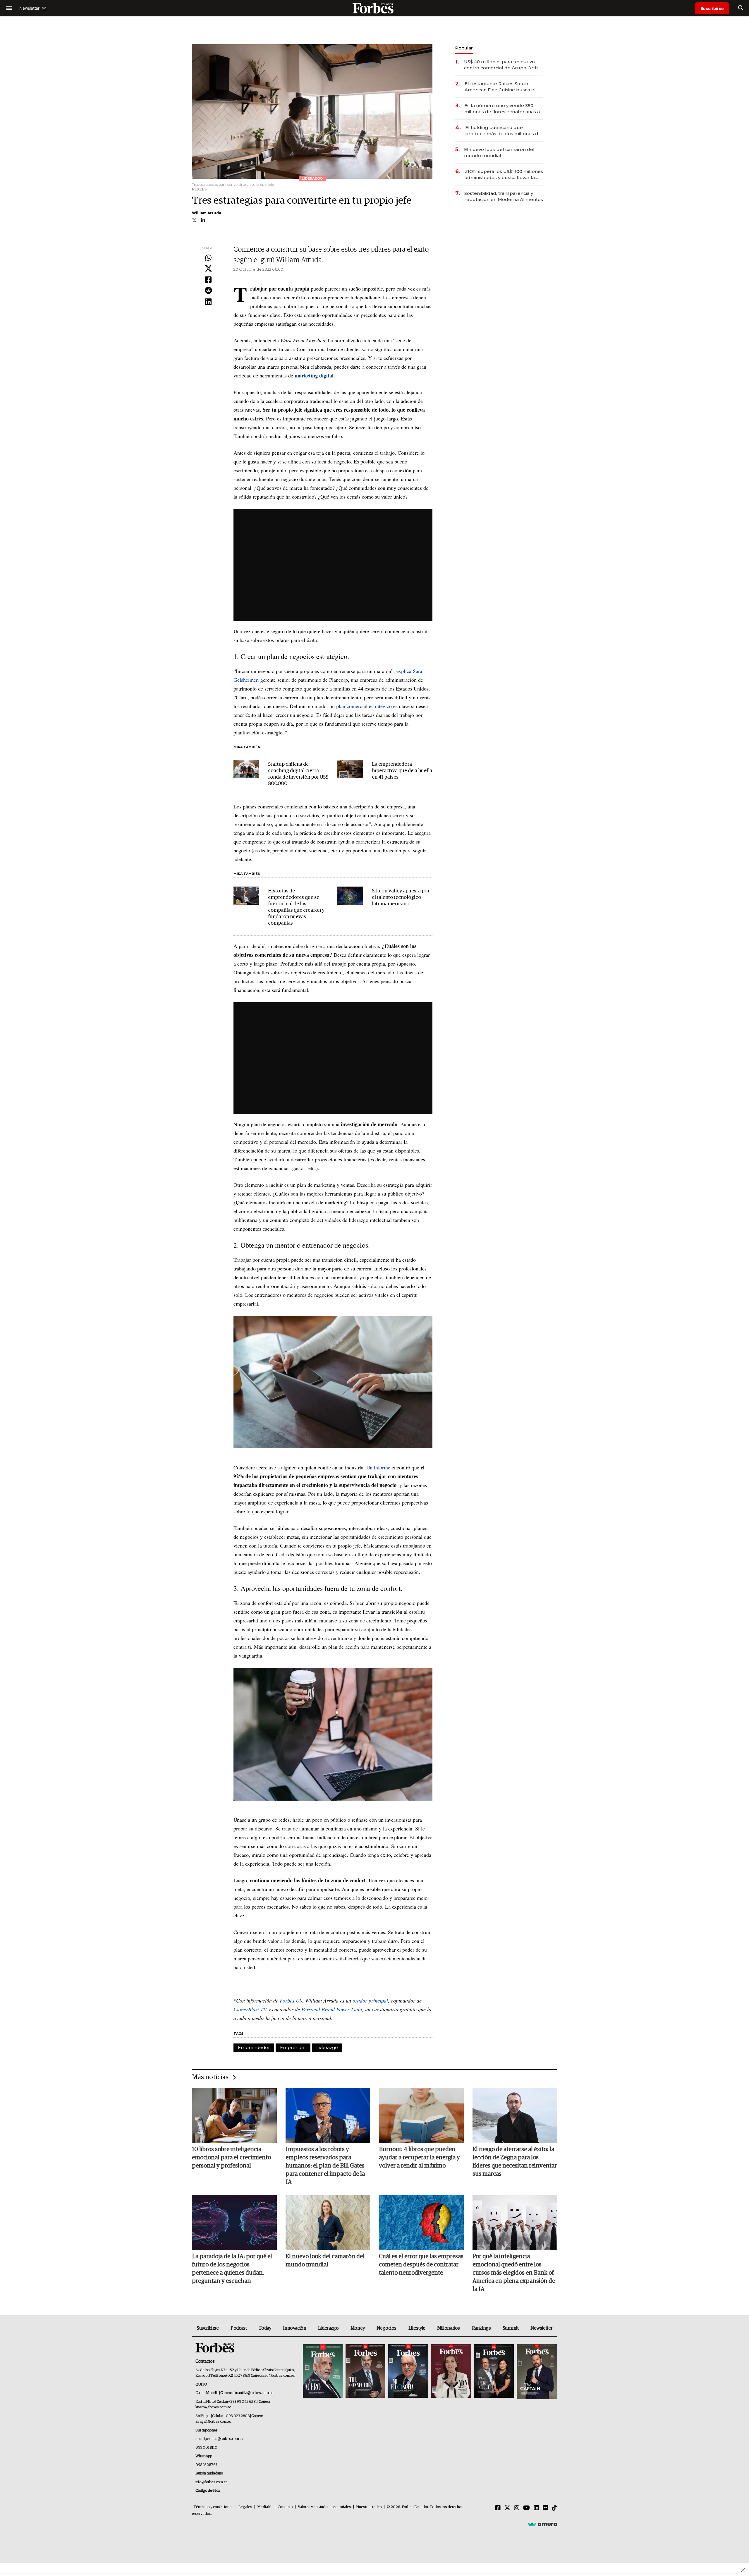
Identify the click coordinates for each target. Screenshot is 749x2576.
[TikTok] (554, 2508)
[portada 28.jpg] (451, 2372)
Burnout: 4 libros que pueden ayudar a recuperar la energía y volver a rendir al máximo (419, 2158)
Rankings (481, 2328)
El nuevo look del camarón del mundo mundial (499, 152)
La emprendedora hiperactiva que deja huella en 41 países (402, 771)
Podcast (239, 2328)
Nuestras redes (369, 2507)
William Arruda (207, 213)
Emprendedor (254, 2047)
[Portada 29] (408, 2372)
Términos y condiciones (213, 2507)
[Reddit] (208, 291)
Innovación (294, 2328)
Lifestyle (417, 2328)
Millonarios (449, 2328)
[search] (741, 8)
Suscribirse (712, 8)
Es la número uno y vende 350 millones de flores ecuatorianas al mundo (503, 109)
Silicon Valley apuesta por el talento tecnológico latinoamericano (401, 898)
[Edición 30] (365, 2372)
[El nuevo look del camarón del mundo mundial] (328, 2223)
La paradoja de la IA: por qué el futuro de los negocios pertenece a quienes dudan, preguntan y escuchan (232, 2269)
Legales (245, 2507)
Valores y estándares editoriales (324, 2507)
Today (265, 2328)
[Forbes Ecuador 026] (536, 2372)
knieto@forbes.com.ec (213, 2407)
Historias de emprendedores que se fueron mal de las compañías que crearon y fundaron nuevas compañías (296, 907)
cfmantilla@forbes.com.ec (253, 2393)
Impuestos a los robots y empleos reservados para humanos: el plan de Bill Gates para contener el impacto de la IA (325, 2166)
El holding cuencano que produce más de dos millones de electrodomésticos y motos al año (504, 131)
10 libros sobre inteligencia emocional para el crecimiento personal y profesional (231, 2158)
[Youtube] (526, 2508)
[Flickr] (545, 2508)
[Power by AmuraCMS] (542, 2524)
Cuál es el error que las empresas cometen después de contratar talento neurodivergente (421, 2265)
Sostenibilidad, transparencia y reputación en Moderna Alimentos (504, 196)
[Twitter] (208, 269)
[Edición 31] (323, 2372)
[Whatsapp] (208, 258)
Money (358, 2328)
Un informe (378, 1467)
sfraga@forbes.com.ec (213, 2422)
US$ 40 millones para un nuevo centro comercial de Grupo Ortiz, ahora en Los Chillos (502, 65)
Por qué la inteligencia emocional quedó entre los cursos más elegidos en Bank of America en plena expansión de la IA (514, 2273)
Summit (511, 2328)
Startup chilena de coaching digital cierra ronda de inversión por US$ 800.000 (298, 774)
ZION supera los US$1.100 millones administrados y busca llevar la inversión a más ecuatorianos (504, 175)
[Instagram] (517, 2508)
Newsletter (541, 2328)
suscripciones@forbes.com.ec (219, 2439)
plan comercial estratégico (364, 706)
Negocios (386, 2328)
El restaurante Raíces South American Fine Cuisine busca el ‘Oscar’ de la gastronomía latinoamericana (500, 87)
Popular (464, 48)
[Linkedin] (208, 302)
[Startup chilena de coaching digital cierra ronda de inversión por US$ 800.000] (246, 769)
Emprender (293, 2047)
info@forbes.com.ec (278, 2376)
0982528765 (206, 2465)
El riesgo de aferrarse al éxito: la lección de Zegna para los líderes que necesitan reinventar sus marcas (515, 2162)
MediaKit (265, 2507)
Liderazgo (327, 2047)
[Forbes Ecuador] (374, 8)
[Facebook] (208, 280)
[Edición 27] (494, 2372)
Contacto (285, 2507)
